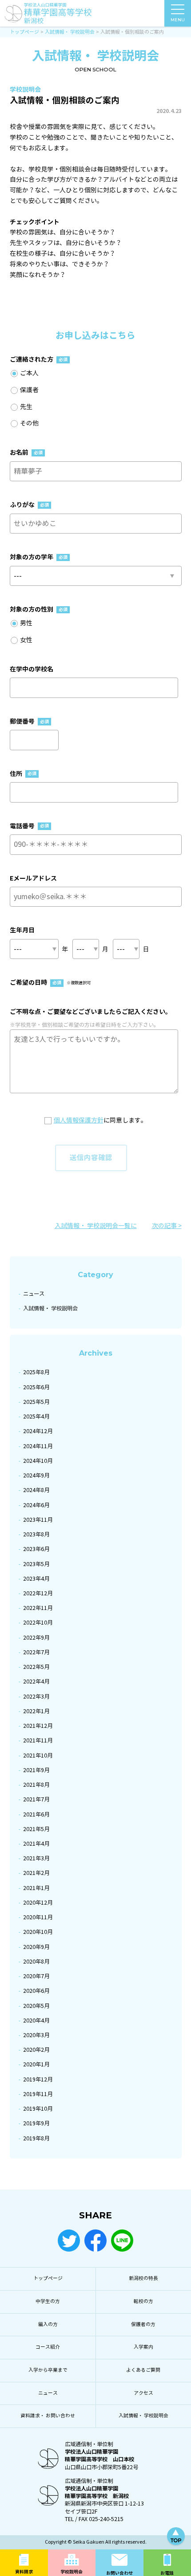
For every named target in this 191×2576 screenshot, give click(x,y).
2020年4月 (36, 2021)
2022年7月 (36, 1652)
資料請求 (24, 2572)
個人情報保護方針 (79, 1120)
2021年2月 (36, 1873)
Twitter (69, 2241)
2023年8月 (36, 1534)
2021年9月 (36, 1770)
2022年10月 (38, 1623)
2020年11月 (38, 1917)
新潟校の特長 (143, 2278)
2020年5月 (36, 2006)
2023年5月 (36, 1564)
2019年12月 (38, 2079)
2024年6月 (36, 1505)
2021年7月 (36, 1799)
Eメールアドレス (33, 878)
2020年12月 (38, 1903)
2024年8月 (36, 1490)
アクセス (143, 2393)
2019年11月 (38, 2094)
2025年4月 (36, 1417)
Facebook (95, 2241)
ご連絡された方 (39, 359)
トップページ (48, 2278)
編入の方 (48, 2325)
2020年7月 (36, 1976)
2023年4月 (36, 1579)
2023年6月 (36, 1549)
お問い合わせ (119, 2573)
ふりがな (29, 505)
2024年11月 (38, 1446)
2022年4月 (36, 1682)
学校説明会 (72, 2572)
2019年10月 (38, 2109)
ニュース (34, 1294)
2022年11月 (38, 1608)
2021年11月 (38, 1740)
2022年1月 (36, 1711)
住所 (23, 774)
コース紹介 (48, 2347)
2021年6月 (36, 1814)
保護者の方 (143, 2325)
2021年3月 (36, 1858)
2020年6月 (36, 1991)
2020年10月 (38, 1932)
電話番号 (29, 826)
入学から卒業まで (48, 2370)
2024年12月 (38, 1431)
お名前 (26, 452)
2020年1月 (36, 2064)
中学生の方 (48, 2301)
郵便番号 (29, 721)
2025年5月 (36, 1402)
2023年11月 (38, 1520)
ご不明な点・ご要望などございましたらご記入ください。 (91, 1012)
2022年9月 (36, 1638)
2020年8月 (36, 1962)
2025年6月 (36, 1387)
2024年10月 (38, 1461)
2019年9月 (36, 2123)
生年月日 (22, 930)
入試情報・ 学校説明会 (50, 1308)
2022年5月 (36, 1667)
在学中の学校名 (32, 669)
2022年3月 (36, 1697)
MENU (178, 19)
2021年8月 (36, 1785)
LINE (122, 2241)
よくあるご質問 (143, 2370)
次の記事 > (167, 1226)
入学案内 (143, 2347)
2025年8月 (36, 1372)
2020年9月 (36, 1947)
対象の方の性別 (39, 609)
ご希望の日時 (50, 982)
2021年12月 (38, 1726)
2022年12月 (38, 1593)
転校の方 (143, 2301)
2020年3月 (36, 2035)
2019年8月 (36, 2138)
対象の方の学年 (39, 557)
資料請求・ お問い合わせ (48, 2416)
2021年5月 (36, 1829)
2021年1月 (36, 1888)
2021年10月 (38, 1756)
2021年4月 (36, 1844)
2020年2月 (36, 2050)
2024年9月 (36, 1475)
